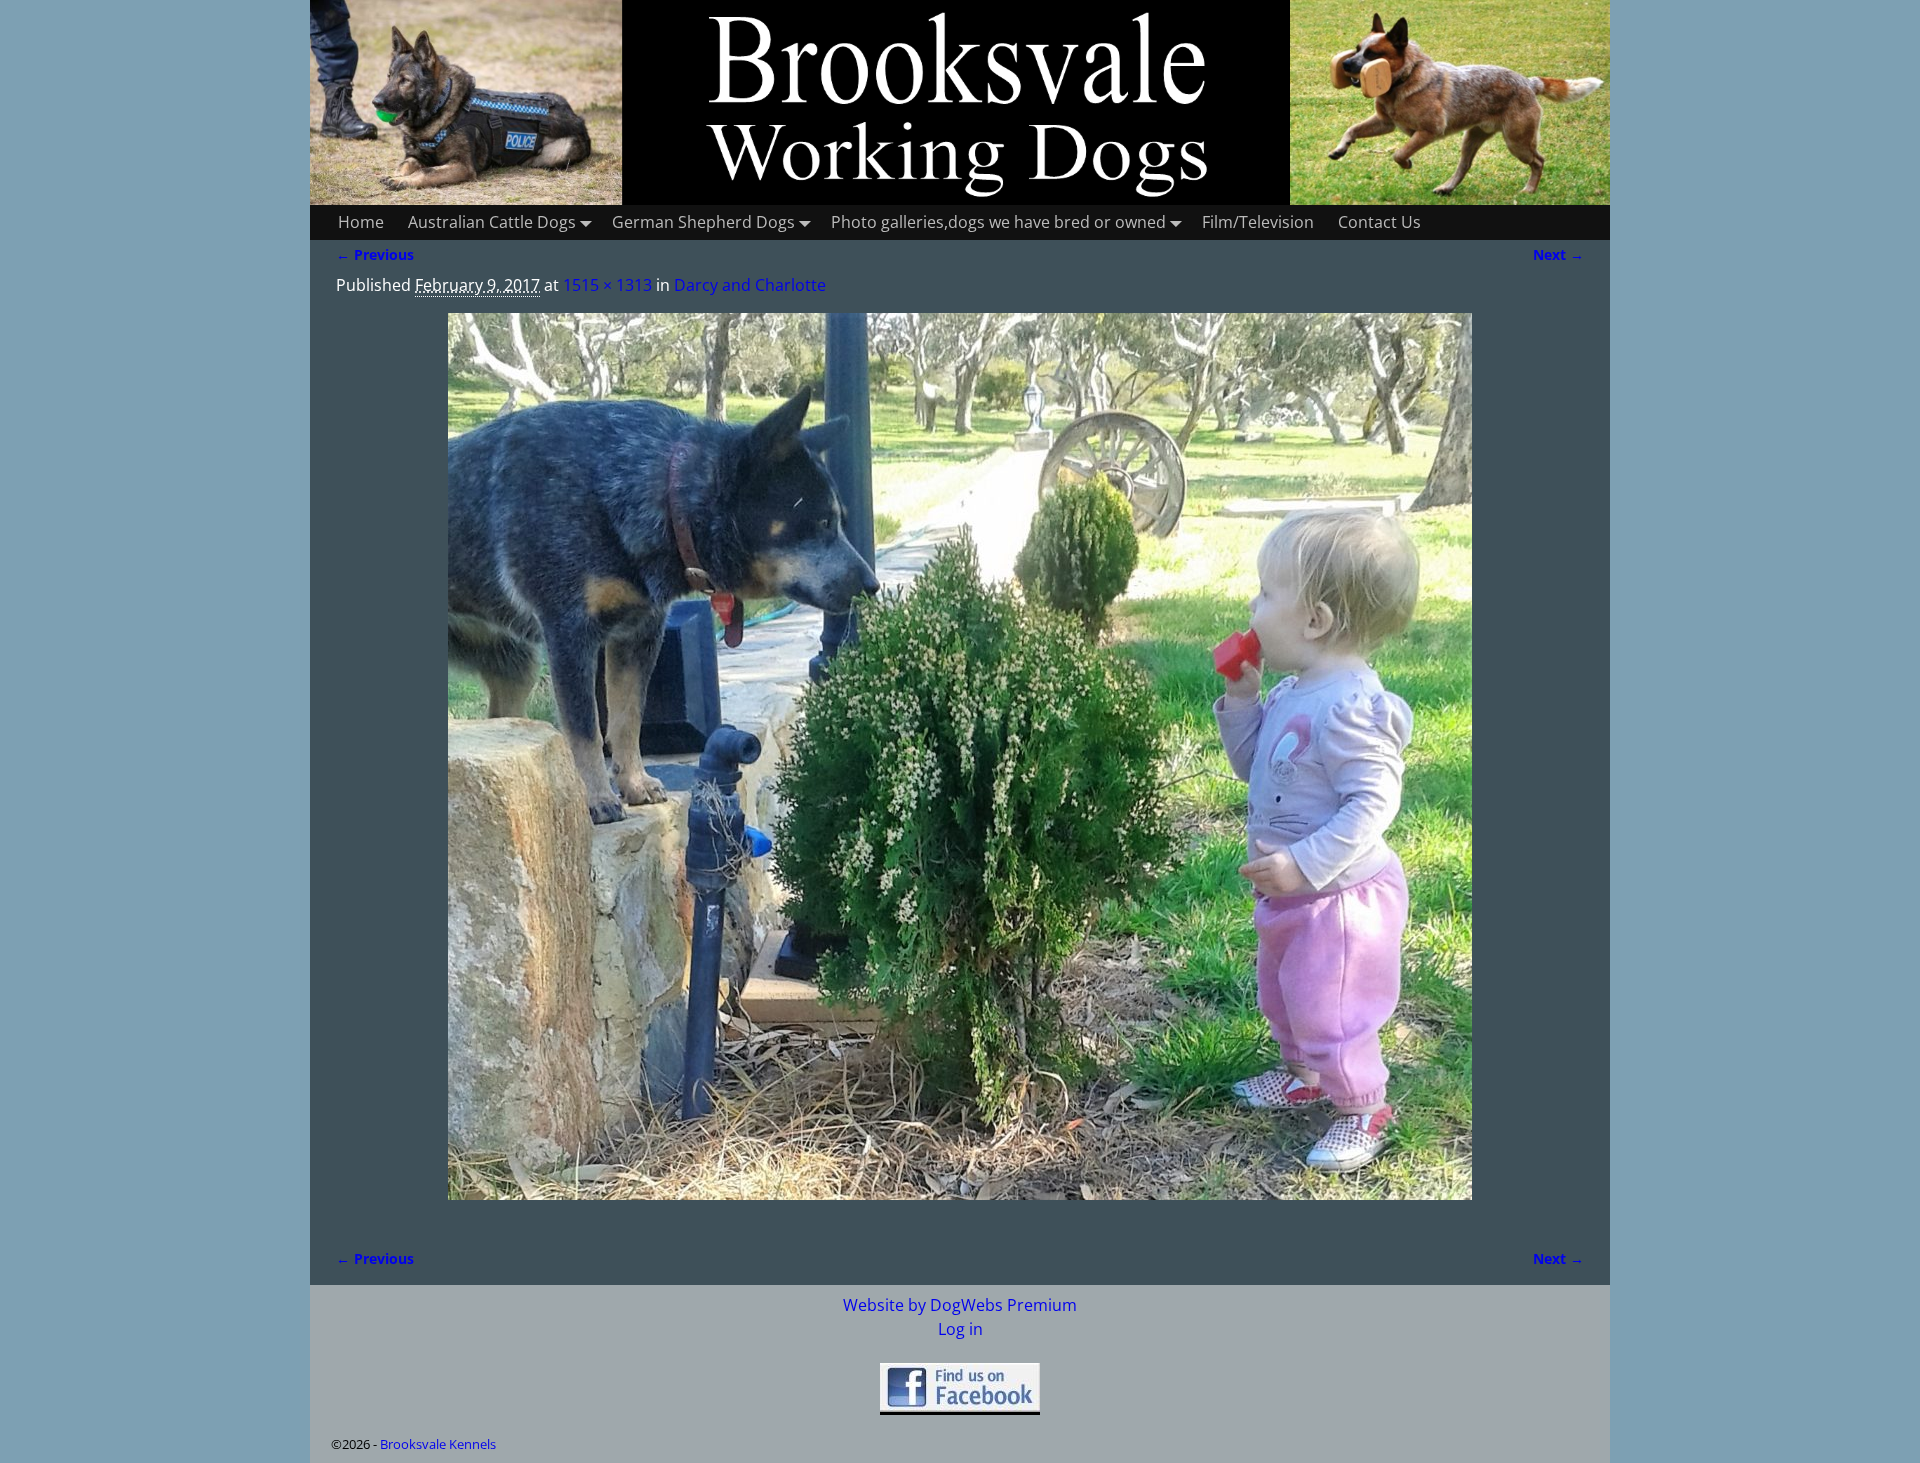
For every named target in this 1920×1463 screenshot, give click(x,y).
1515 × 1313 (607, 285)
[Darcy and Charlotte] (960, 768)
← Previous (375, 254)
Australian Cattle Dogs (492, 222)
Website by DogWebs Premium (960, 1305)
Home (361, 222)
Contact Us (1379, 222)
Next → (1558, 254)
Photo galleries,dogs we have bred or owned (998, 222)
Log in (960, 1329)
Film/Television (1258, 222)
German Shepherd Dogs (703, 222)
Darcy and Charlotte (750, 285)
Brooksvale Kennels (438, 1444)
